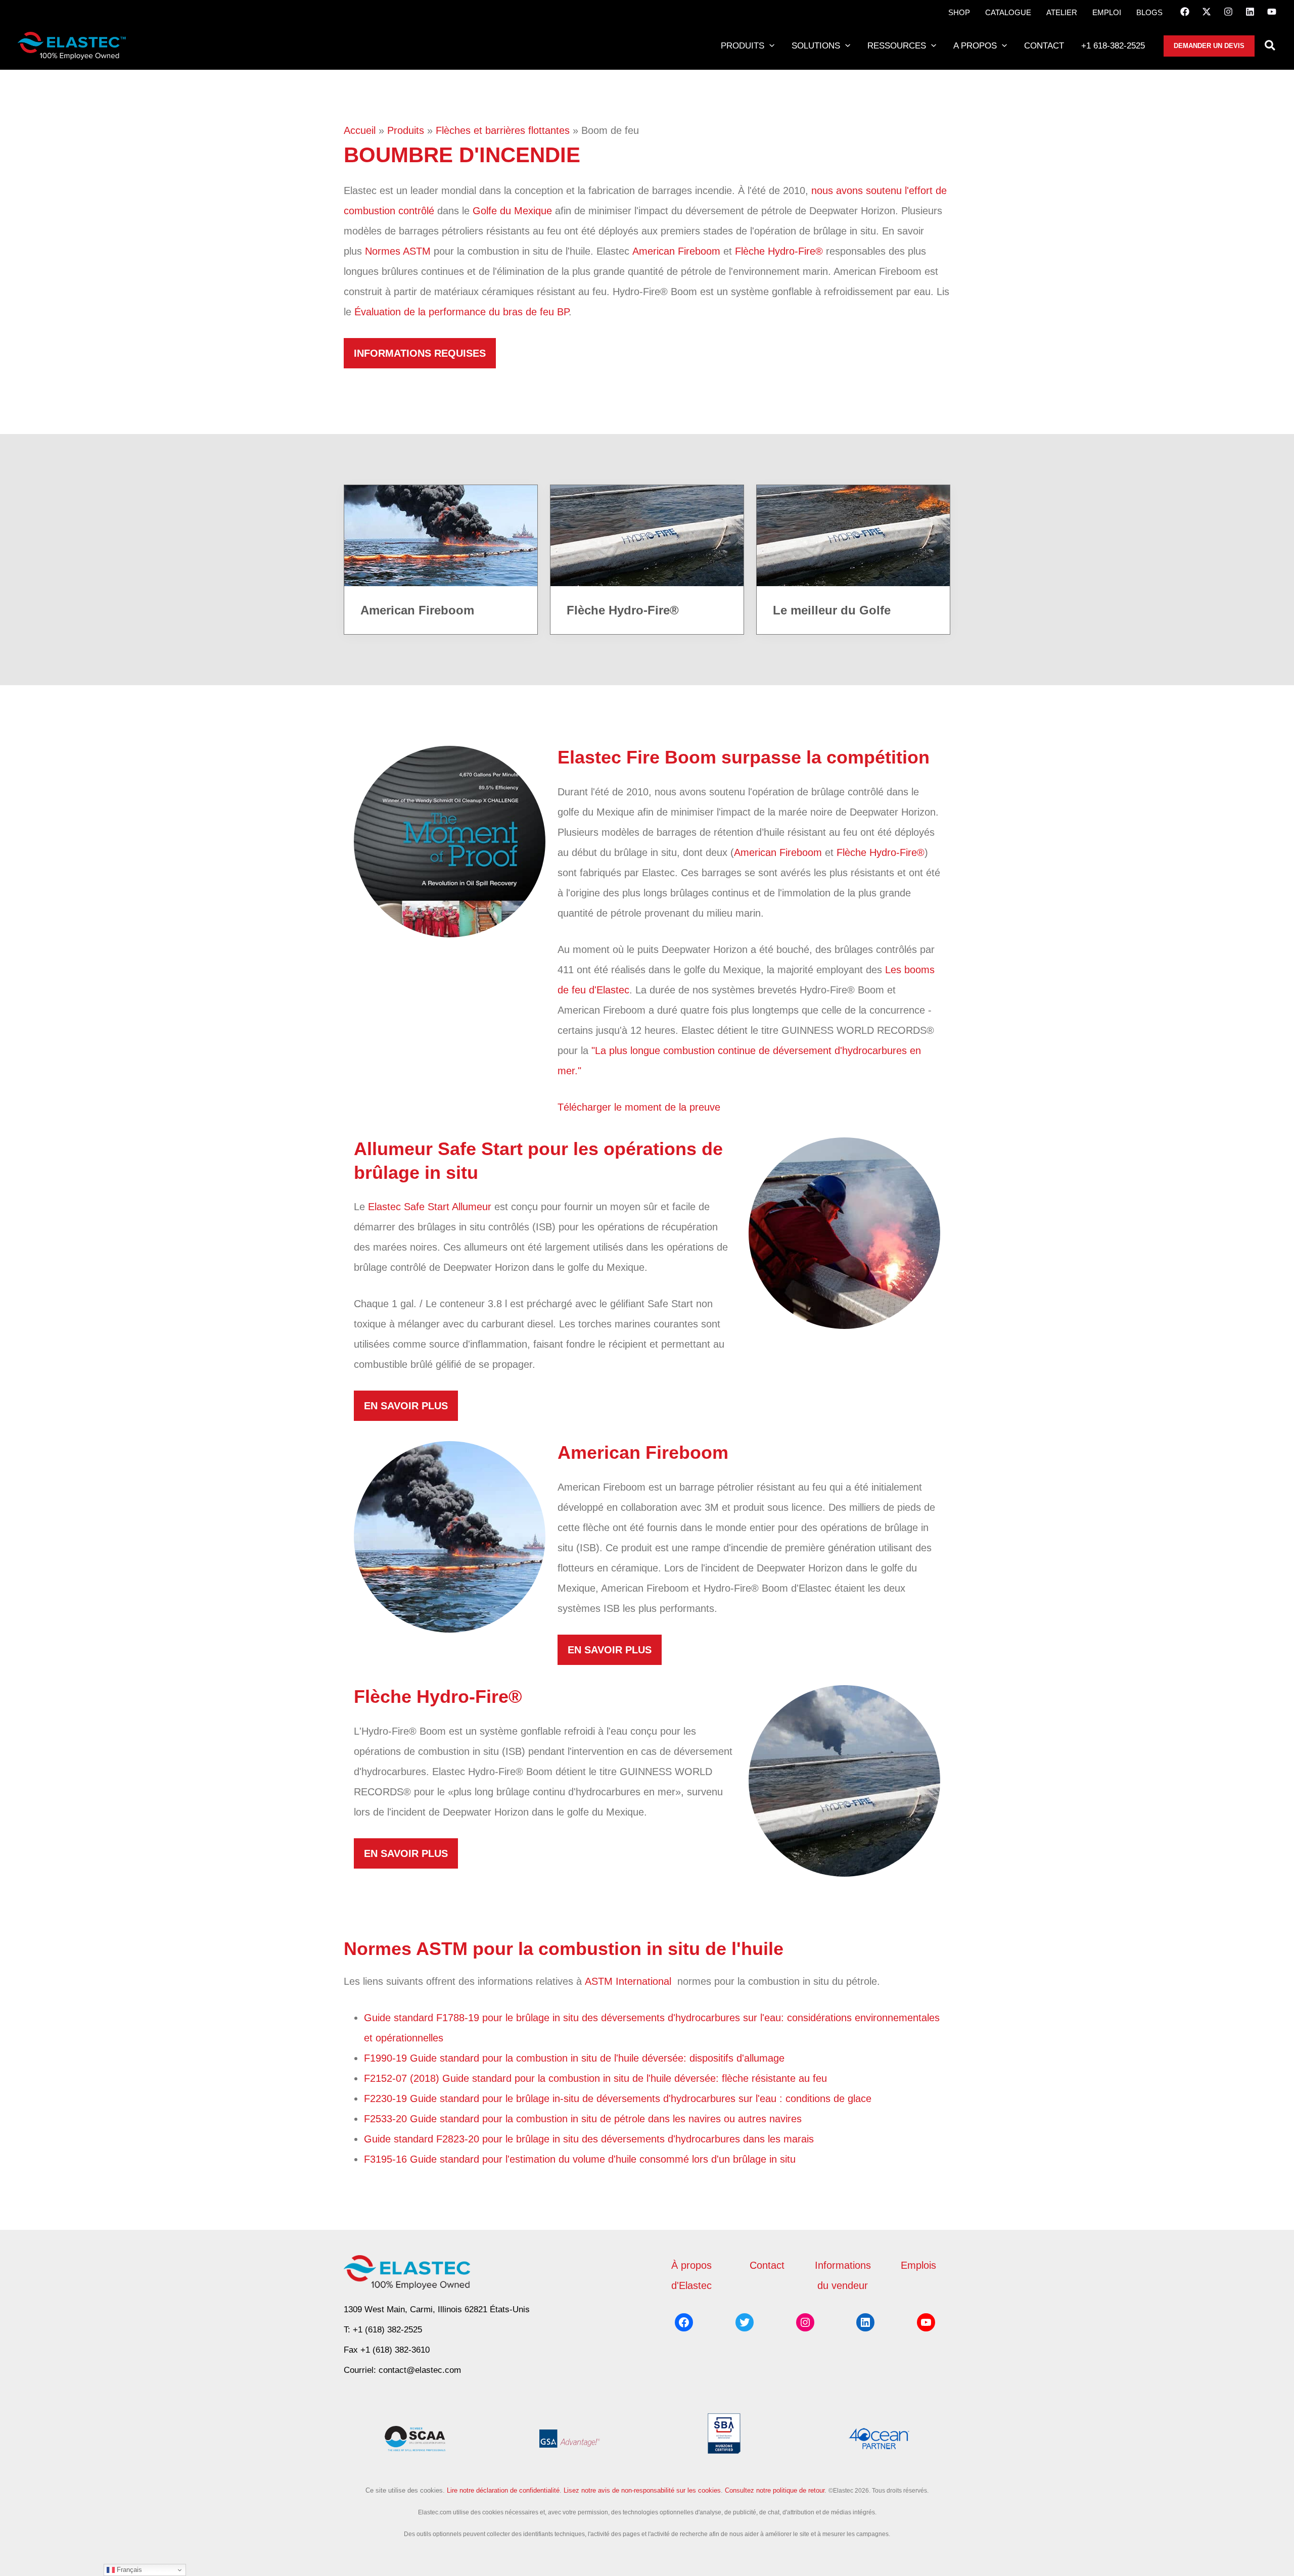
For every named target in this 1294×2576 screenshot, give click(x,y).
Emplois (918, 2265)
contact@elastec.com (420, 2370)
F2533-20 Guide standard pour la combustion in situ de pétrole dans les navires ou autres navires (584, 2119)
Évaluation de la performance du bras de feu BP (461, 312)
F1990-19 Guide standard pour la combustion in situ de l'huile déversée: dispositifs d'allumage (576, 2058)
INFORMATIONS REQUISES (420, 353)
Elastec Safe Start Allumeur (430, 1207)
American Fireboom (676, 251)
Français (128, 2570)
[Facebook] (1185, 12)
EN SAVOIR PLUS (406, 1406)
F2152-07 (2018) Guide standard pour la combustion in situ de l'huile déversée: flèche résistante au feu (597, 2078)
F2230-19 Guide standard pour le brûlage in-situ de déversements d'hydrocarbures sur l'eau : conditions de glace (619, 2098)
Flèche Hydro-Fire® (779, 251)
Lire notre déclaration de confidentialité (503, 2490)
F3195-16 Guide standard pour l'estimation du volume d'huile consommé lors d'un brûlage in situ (581, 2159)
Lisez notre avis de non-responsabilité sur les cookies (642, 2490)
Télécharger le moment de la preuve (639, 1107)
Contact (767, 2265)
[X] (1207, 12)
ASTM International (630, 1981)
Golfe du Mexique (512, 211)
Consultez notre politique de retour (775, 2490)
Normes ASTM (398, 251)
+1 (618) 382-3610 (395, 2350)
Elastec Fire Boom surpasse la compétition (744, 757)
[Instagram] (1228, 12)
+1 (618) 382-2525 (387, 2330)
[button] (769, 46)
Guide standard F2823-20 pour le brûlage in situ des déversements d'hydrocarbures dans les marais (590, 2139)
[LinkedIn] (1250, 12)
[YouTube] (1272, 12)
